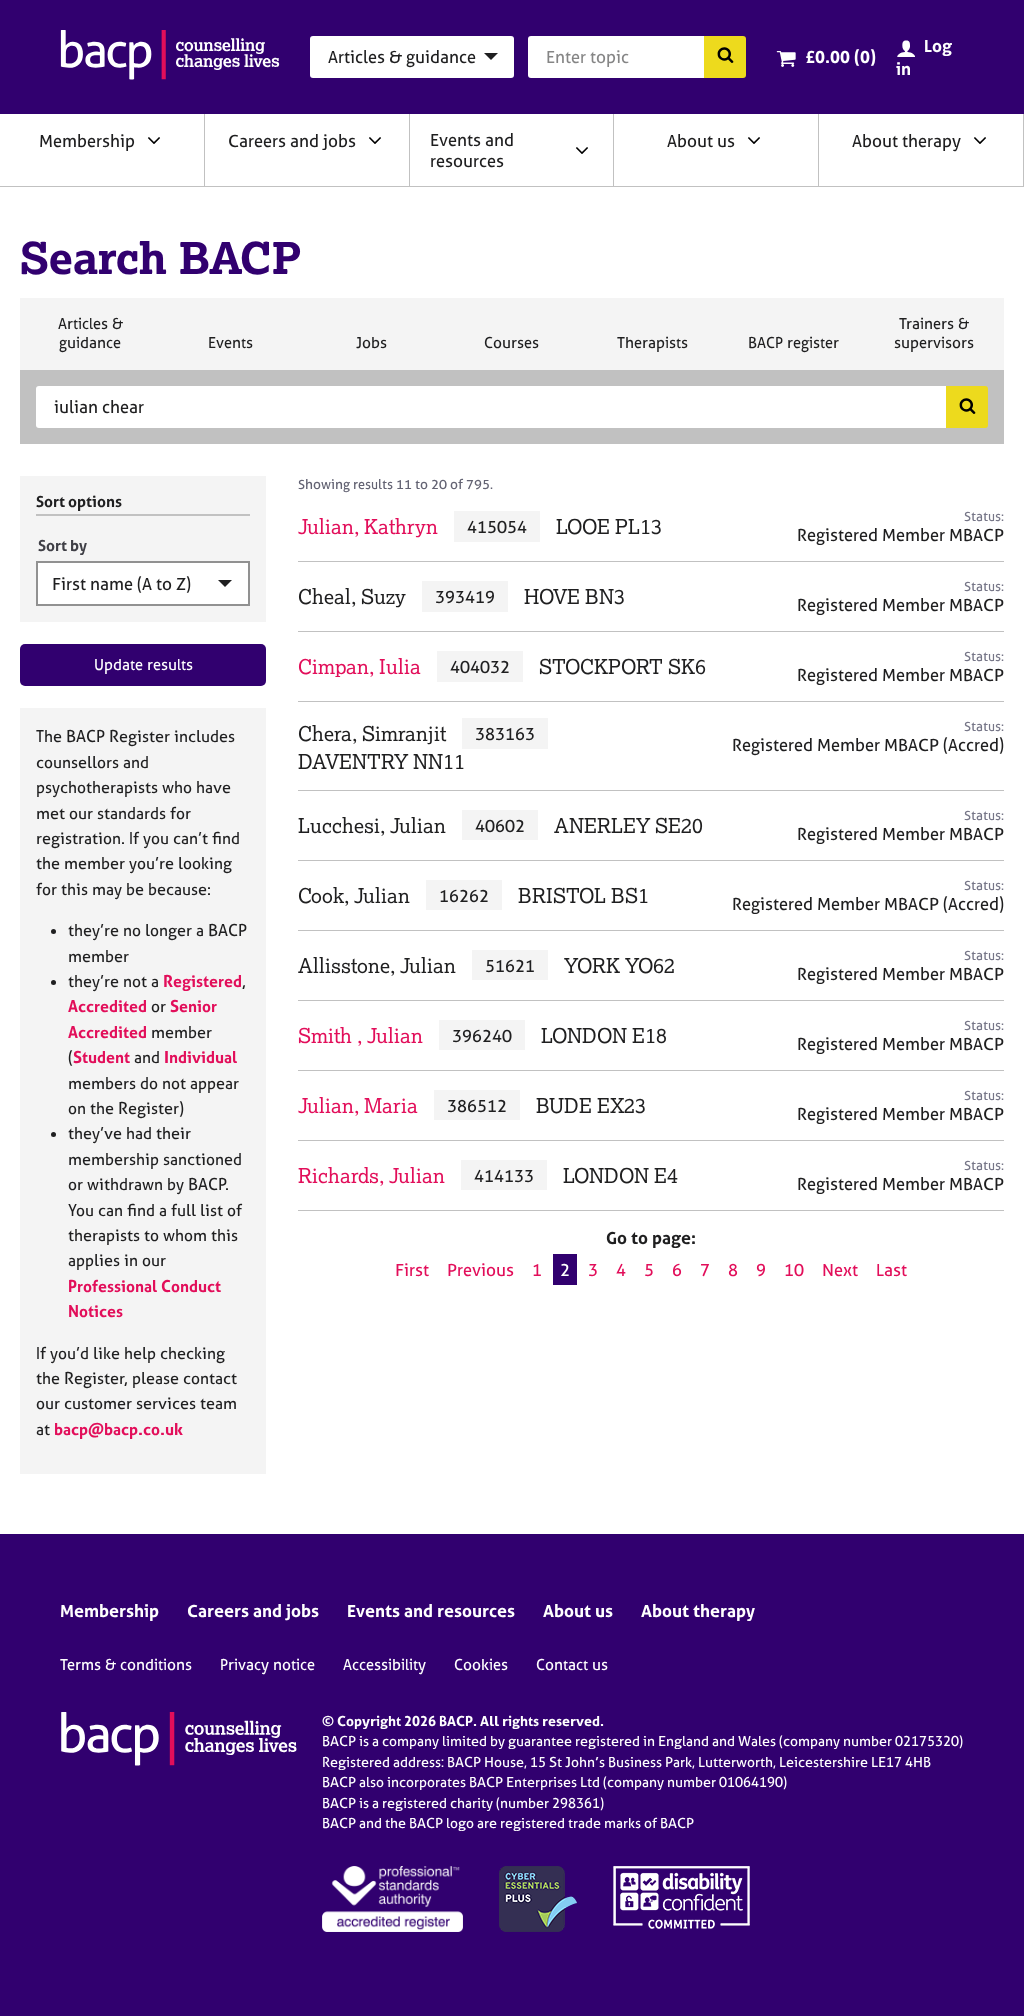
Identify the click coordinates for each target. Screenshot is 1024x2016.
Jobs (371, 351)
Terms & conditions (126, 1664)
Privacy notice (267, 1664)
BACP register (793, 351)
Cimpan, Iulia (359, 666)
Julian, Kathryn (368, 526)
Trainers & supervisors (934, 341)
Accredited (107, 1006)
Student (101, 1057)
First (412, 1269)
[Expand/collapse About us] (754, 140)
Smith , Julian (360, 1035)
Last (891, 1269)
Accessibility (384, 1664)
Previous (480, 1269)
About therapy (906, 140)
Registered (202, 981)
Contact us (572, 1664)
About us (701, 140)
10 (794, 1269)
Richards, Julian (371, 1175)
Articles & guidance (90, 341)
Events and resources (472, 150)
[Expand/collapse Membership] (154, 140)
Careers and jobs (292, 140)
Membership (87, 140)
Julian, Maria (358, 1105)
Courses (511, 351)
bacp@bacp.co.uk (118, 1429)
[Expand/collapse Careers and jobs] (375, 140)
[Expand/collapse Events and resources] (582, 150)
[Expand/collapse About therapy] (980, 140)
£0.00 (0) (840, 56)
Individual (200, 1057)
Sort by (62, 545)
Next (840, 1269)
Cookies (481, 1664)
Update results (143, 664)
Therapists (652, 351)
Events (230, 351)
